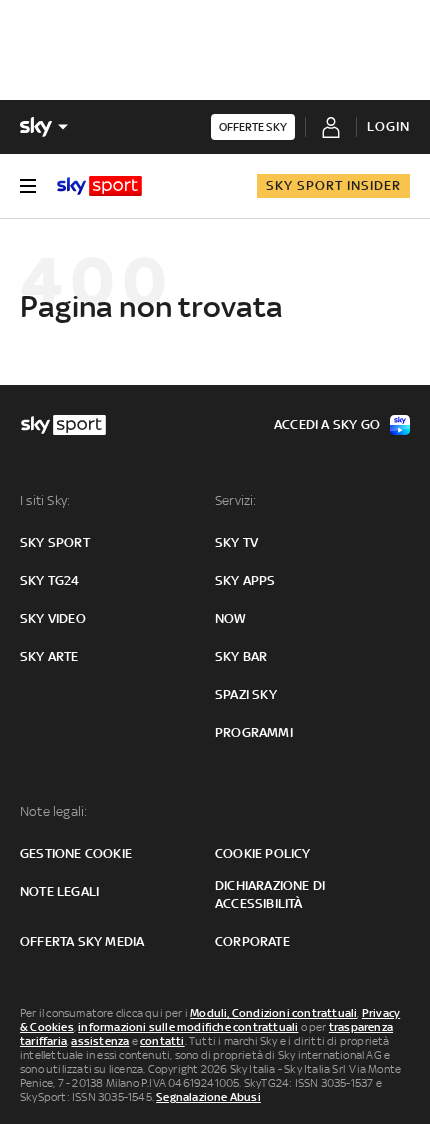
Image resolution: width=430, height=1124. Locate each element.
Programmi (254, 732)
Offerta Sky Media (82, 941)
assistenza (100, 1041)
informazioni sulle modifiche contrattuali (188, 1027)
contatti (162, 1041)
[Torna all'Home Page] (99, 186)
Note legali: (53, 811)
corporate (252, 941)
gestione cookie (76, 853)
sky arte (49, 656)
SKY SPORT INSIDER (333, 185)
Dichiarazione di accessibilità (270, 894)
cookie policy (263, 853)
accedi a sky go (327, 424)
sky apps (245, 580)
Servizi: (236, 500)
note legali (59, 891)
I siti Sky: (45, 500)
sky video (53, 618)
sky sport (55, 542)
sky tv (236, 542)
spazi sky (246, 694)
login (388, 126)
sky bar (241, 656)
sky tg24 (50, 580)
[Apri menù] (28, 186)
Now (231, 618)
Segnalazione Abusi (208, 1097)
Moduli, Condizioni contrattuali (273, 1013)
